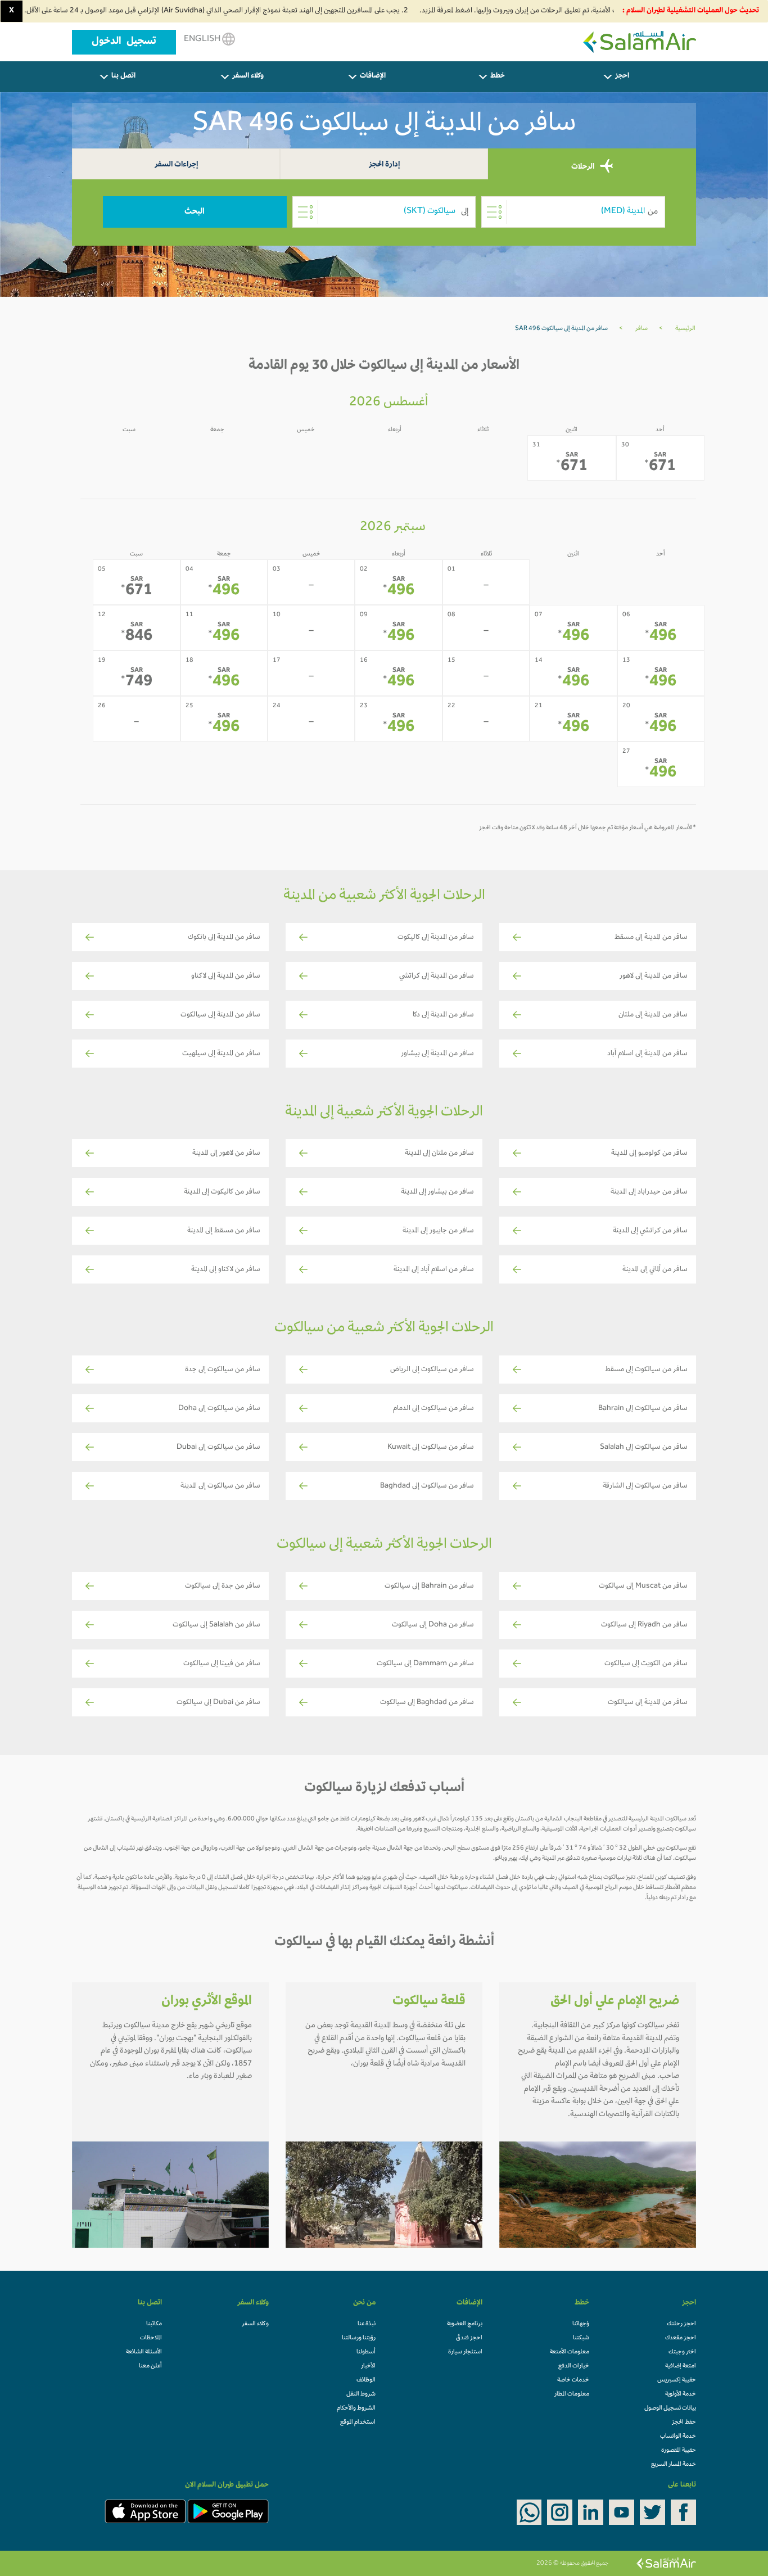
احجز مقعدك (681, 2338)
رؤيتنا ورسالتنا (359, 2338)
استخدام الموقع (358, 2423)
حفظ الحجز (684, 2423)
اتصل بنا (123, 76)
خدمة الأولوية (681, 2394)
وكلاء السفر (248, 76)
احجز (622, 76)
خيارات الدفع (574, 2366)
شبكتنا (581, 2338)
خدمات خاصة (573, 2380)
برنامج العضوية (465, 2324)
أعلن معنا (150, 2366)
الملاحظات (151, 2338)
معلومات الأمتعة (570, 2352)
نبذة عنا (367, 2324)
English (203, 39)
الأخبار (368, 2366)
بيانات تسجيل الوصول (670, 2408)
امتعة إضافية (681, 2366)
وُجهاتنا (581, 2324)
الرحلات (584, 167)
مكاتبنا (154, 2324)
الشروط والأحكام (356, 2408)
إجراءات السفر (176, 165)
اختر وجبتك (682, 2352)
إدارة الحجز (384, 165)
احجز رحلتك (681, 2324)
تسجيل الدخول (124, 42)
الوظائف (366, 2380)
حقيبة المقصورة (679, 2451)
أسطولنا (366, 2352)
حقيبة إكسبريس (677, 2380)
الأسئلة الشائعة (144, 2352)
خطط (498, 76)
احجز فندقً (469, 2338)
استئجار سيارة (465, 2352)
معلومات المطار (572, 2394)
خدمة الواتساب (678, 2437)
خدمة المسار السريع (674, 2465)
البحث (195, 212)
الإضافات (373, 76)
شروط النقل (361, 2394)
